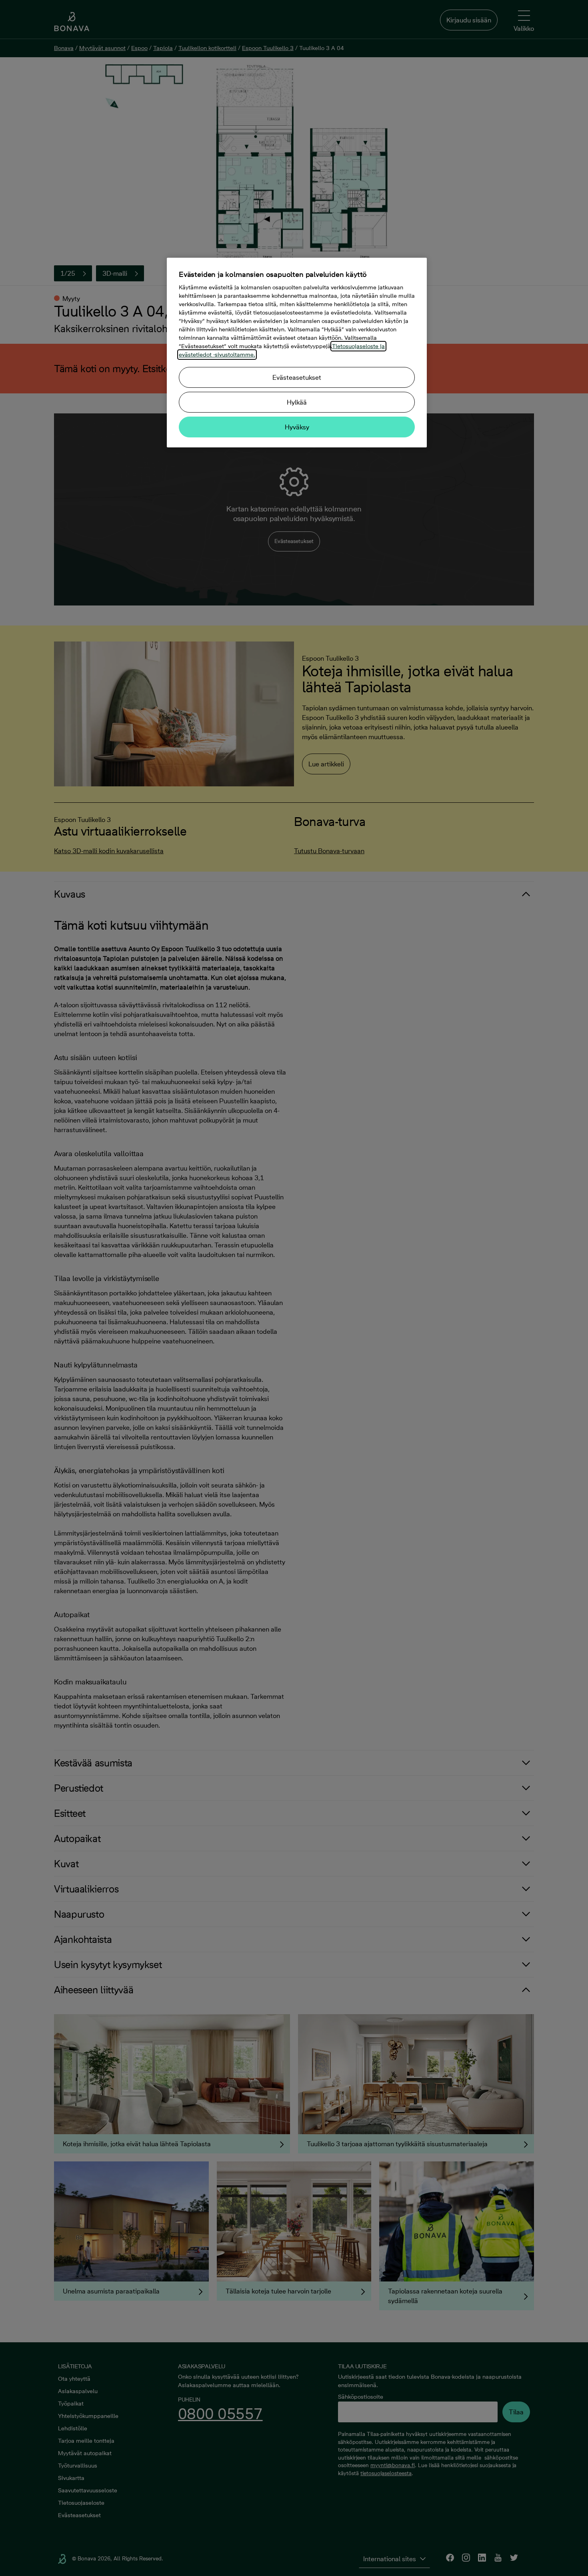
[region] (297, 353)
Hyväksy (297, 427)
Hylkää (297, 402)
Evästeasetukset (297, 377)
